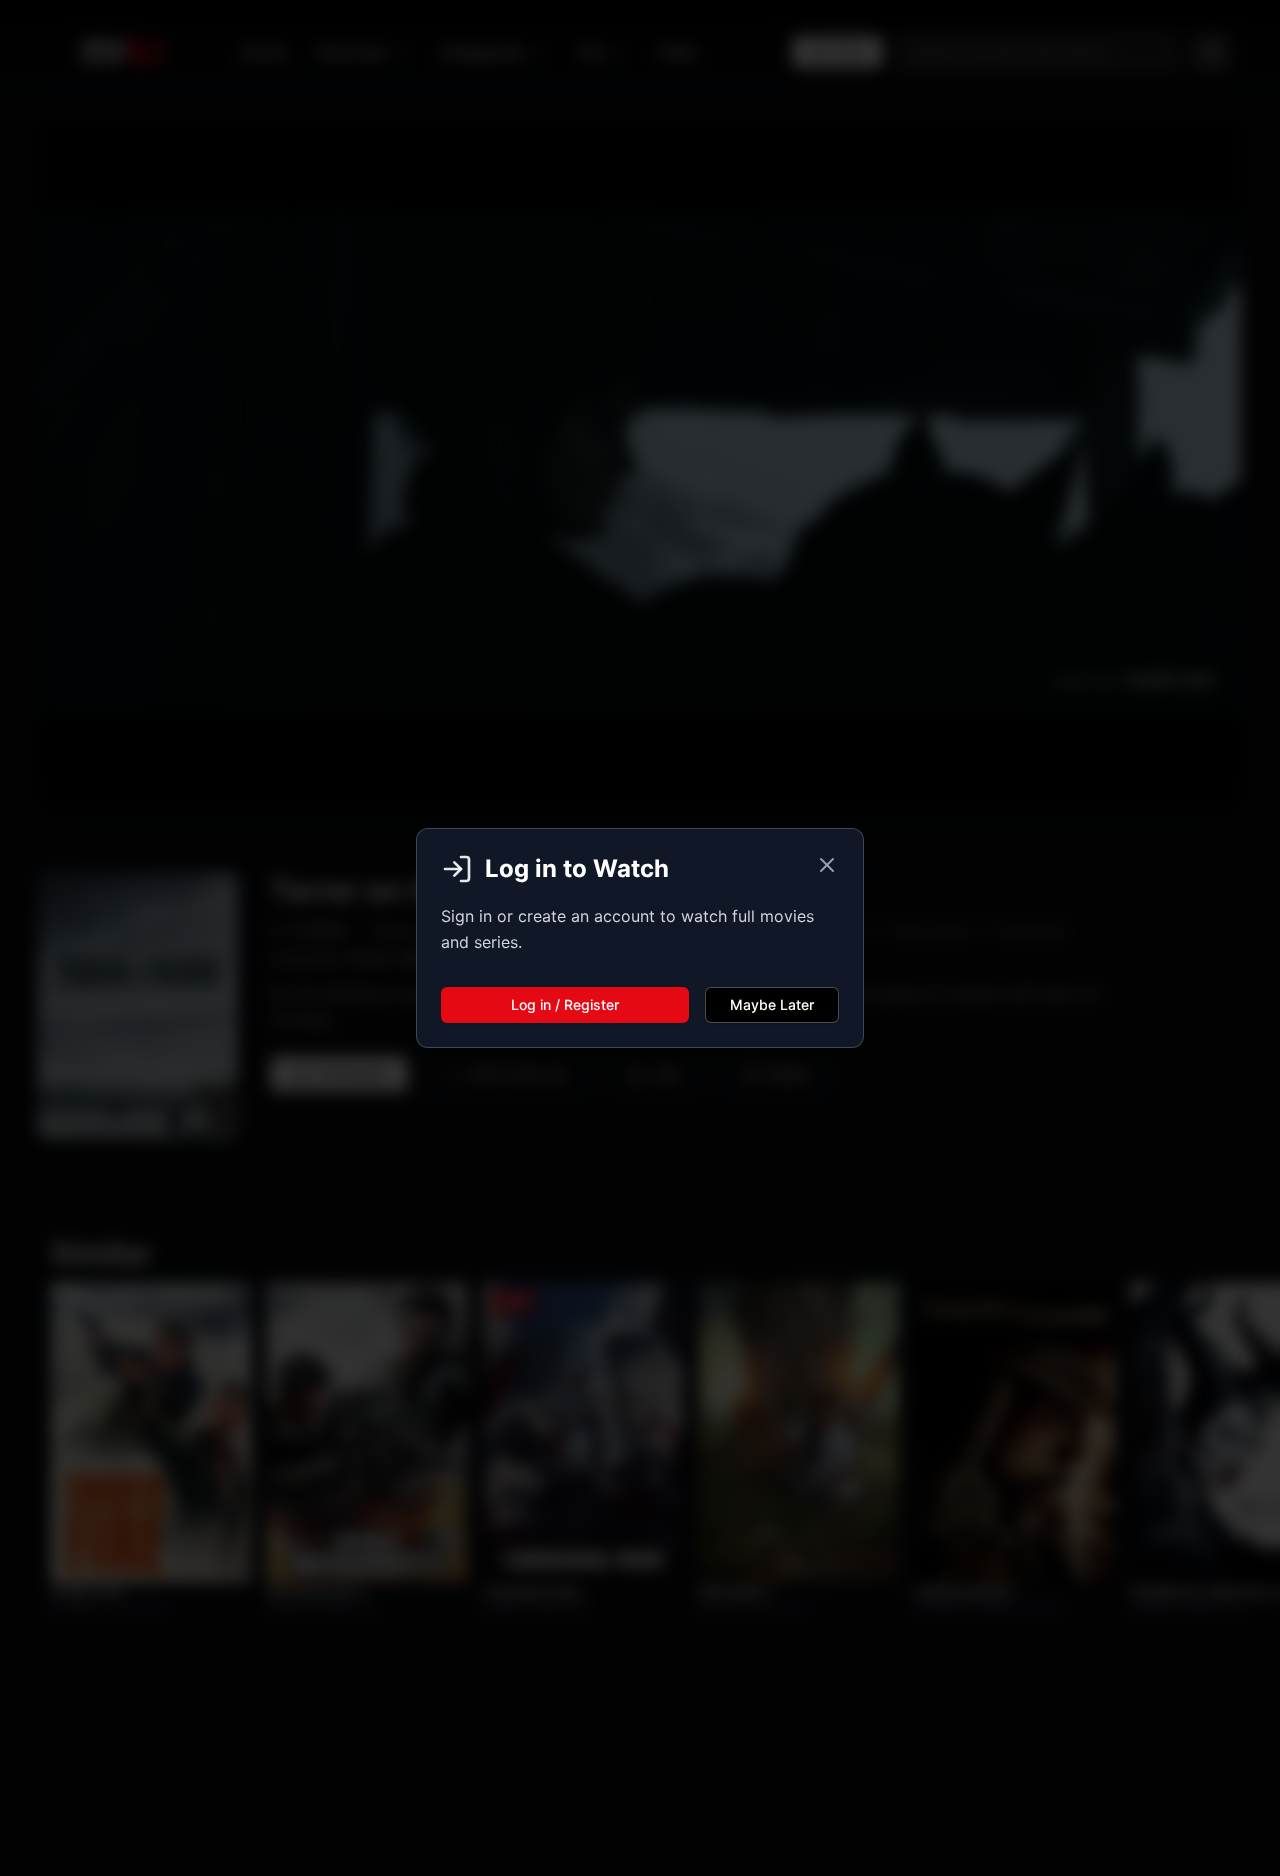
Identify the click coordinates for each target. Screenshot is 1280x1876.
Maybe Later (772, 1004)
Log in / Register (565, 1004)
